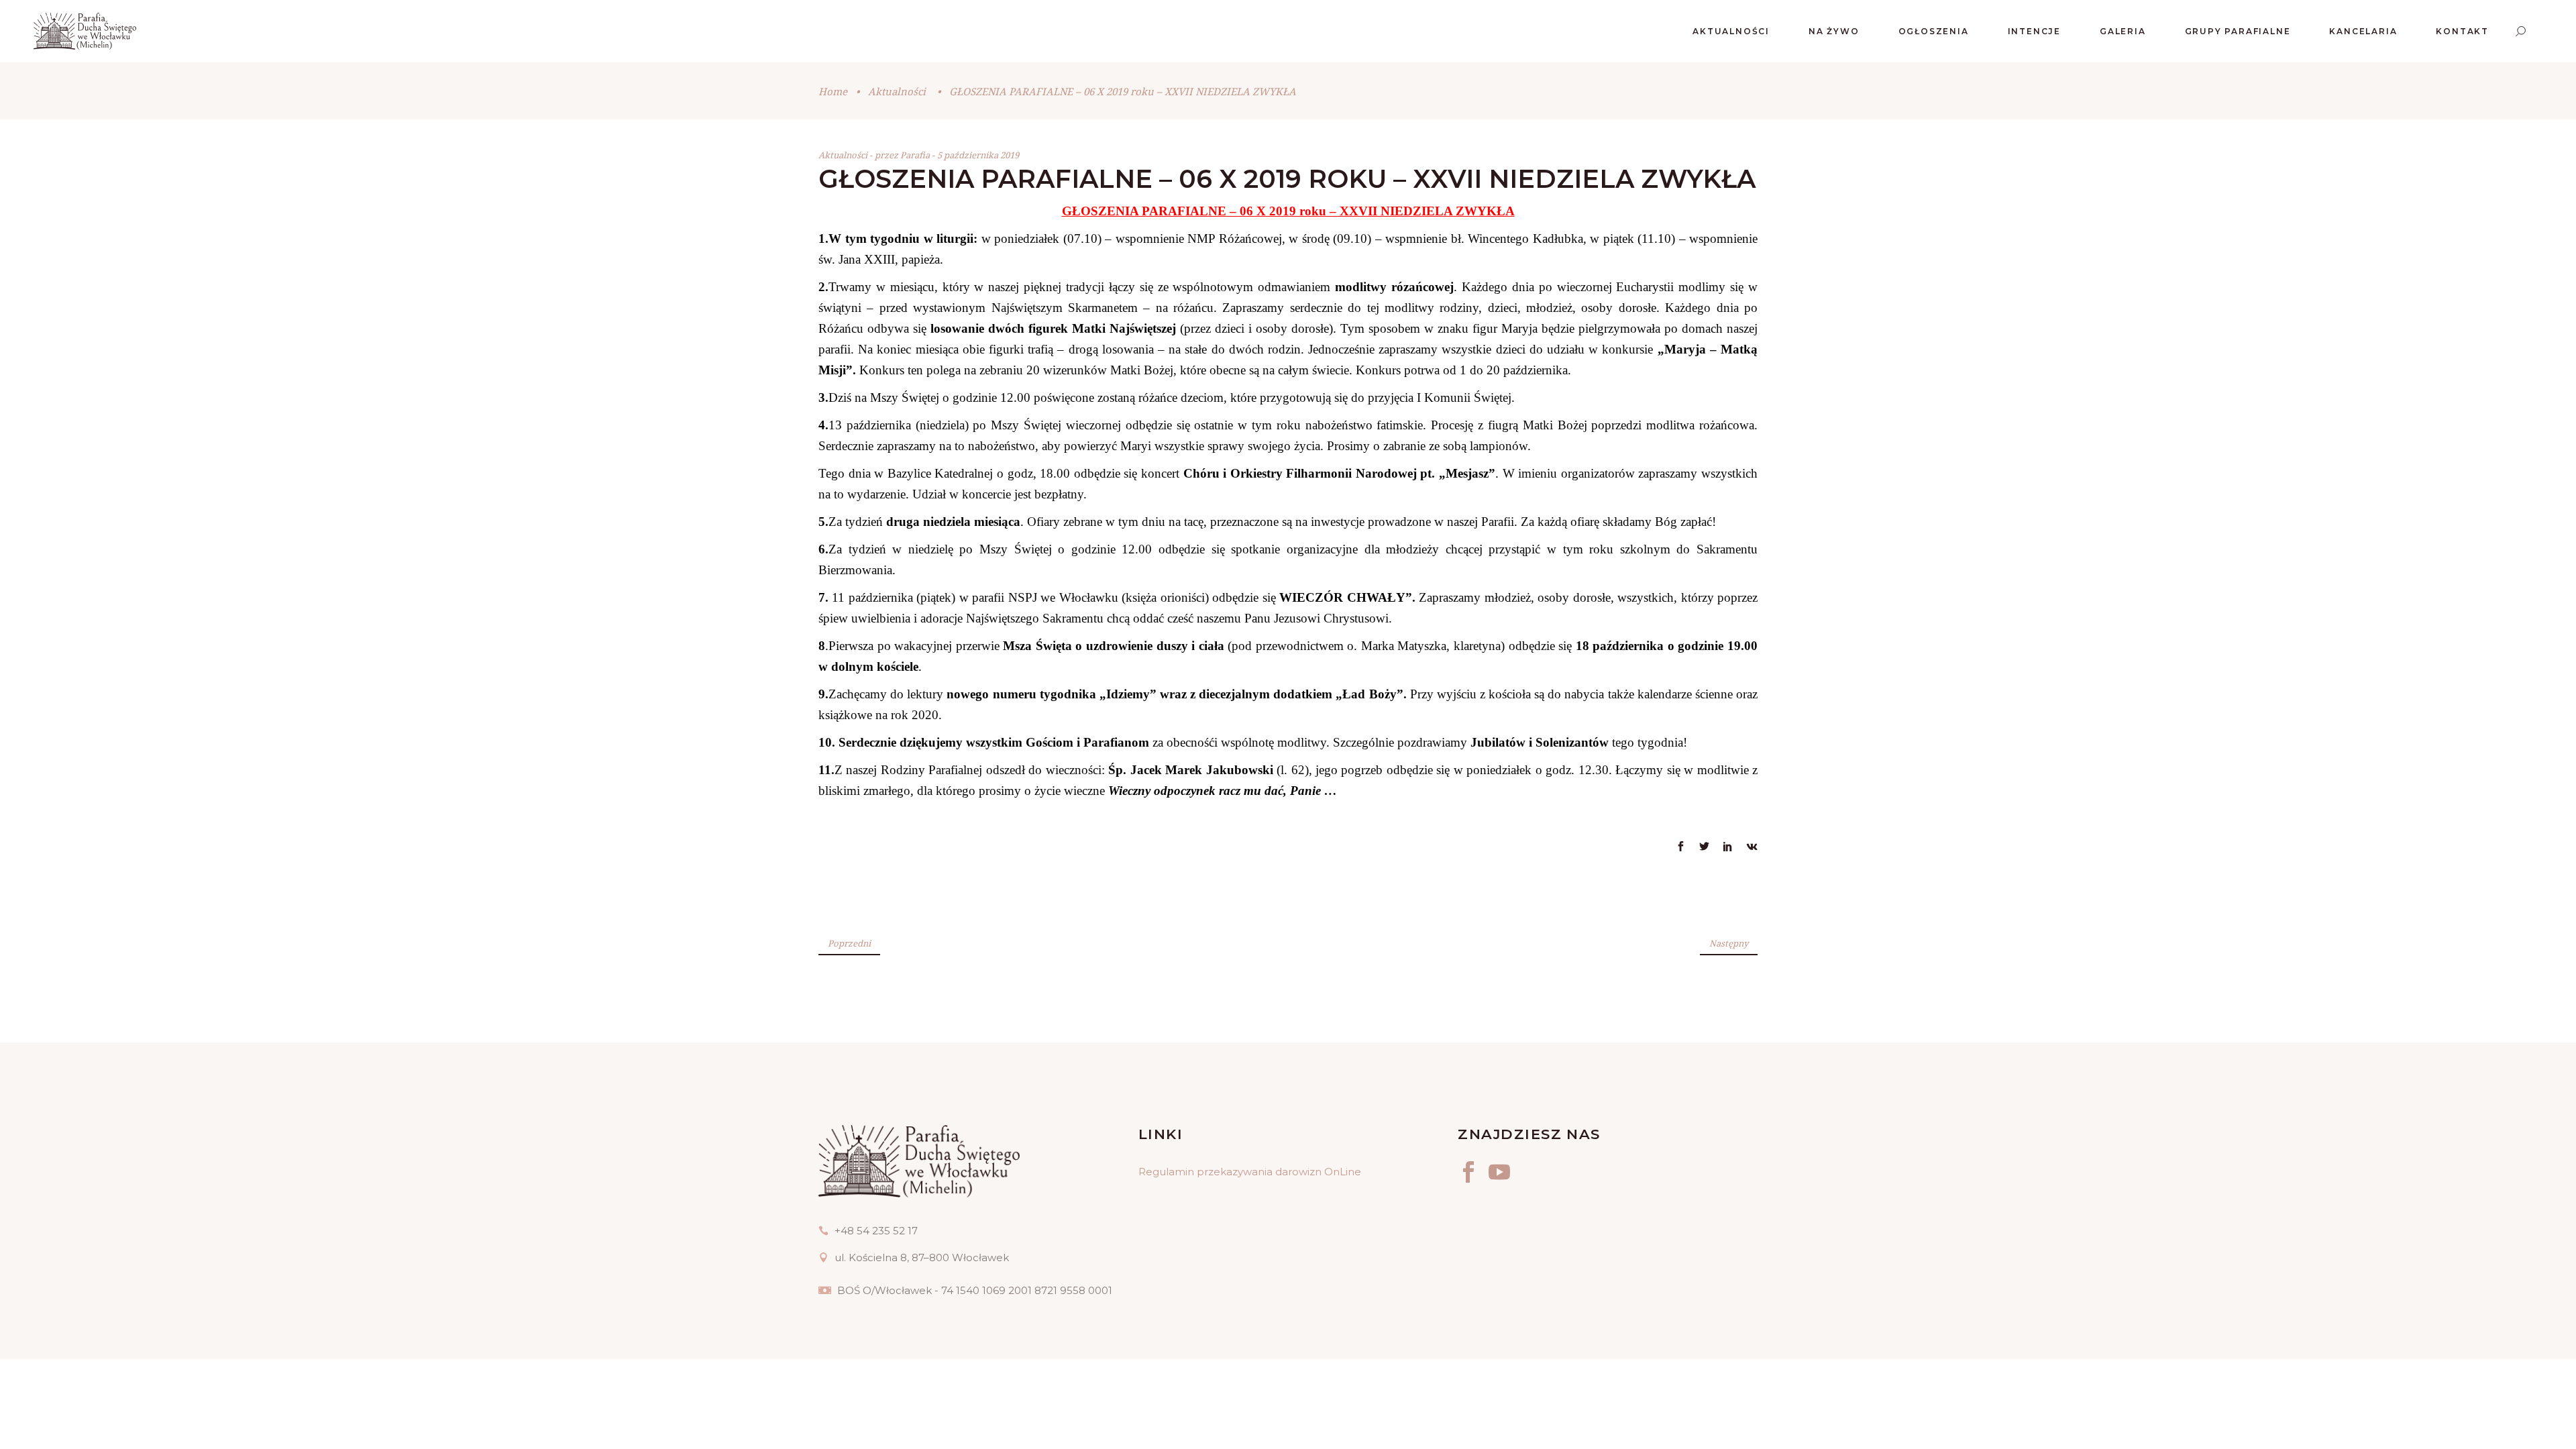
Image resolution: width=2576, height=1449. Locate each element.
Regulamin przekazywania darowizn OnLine (1250, 1172)
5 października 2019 (978, 155)
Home (833, 91)
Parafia (916, 155)
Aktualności (897, 91)
